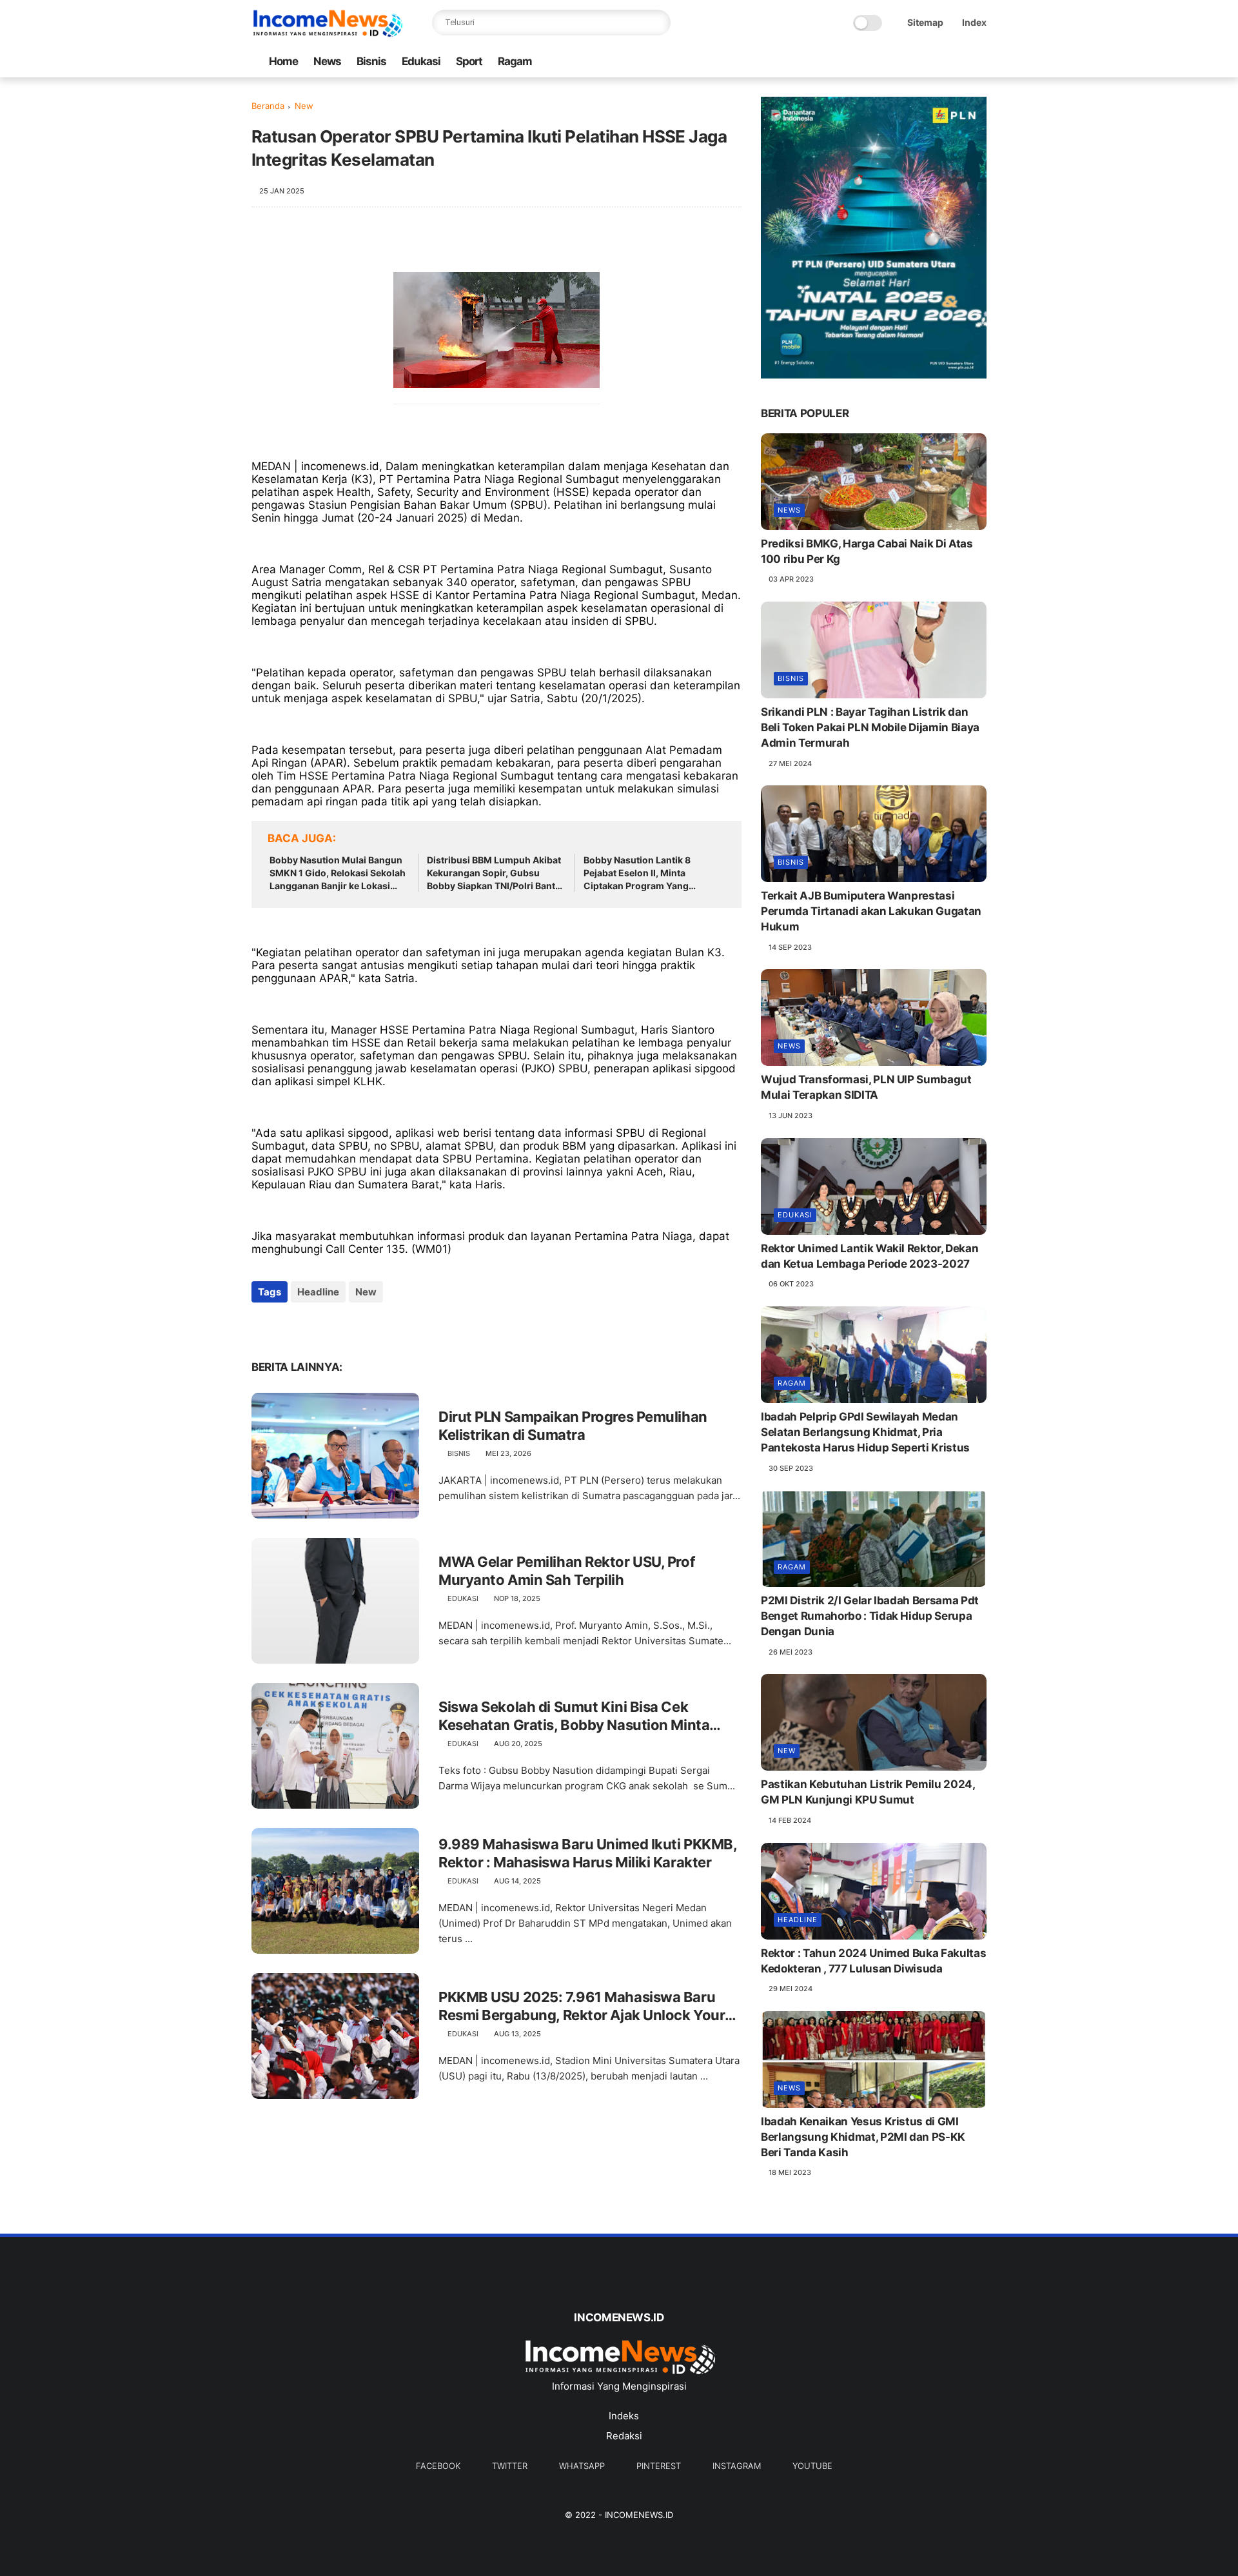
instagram (737, 2466)
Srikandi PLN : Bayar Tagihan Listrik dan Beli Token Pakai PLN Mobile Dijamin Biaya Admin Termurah (870, 727)
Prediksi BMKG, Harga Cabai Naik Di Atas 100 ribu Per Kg (867, 551)
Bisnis (371, 61)
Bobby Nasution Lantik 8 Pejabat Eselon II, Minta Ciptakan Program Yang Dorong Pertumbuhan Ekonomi (652, 873)
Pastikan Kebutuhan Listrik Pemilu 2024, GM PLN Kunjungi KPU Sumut (868, 1792)
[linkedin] (366, 1327)
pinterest (659, 2466)
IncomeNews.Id (639, 2515)
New (304, 106)
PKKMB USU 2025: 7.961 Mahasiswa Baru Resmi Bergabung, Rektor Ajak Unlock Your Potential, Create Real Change (582, 2007)
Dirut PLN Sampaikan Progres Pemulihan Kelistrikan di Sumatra (573, 1426)
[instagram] (959, 62)
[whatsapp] (918, 62)
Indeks (624, 2416)
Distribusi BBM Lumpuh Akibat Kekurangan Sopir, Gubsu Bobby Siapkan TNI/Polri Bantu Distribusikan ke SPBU (494, 873)
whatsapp (582, 2466)
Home (283, 61)
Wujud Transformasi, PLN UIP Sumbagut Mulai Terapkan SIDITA (866, 1087)
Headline (318, 1292)
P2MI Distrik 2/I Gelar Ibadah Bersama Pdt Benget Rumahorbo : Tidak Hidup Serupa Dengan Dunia (870, 1616)
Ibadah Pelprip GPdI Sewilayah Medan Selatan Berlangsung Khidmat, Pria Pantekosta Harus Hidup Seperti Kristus (865, 1432)
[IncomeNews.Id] (328, 34)
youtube (812, 2466)
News (327, 61)
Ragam (515, 61)
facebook (438, 2466)
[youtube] (979, 62)
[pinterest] (938, 62)
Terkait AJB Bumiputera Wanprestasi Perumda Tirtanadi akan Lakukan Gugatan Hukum (871, 911)
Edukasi (421, 61)
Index (974, 22)
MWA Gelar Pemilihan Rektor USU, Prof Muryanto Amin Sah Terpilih (566, 1571)
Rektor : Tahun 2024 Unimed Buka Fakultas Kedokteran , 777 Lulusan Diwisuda (873, 1961)
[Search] (658, 23)
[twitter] (897, 62)
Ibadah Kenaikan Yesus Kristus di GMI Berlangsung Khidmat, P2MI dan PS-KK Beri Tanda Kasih (863, 2137)
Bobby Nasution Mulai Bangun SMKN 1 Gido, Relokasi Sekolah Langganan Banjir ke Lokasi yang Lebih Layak (338, 873)
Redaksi (624, 2436)
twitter (510, 2466)
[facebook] (876, 62)
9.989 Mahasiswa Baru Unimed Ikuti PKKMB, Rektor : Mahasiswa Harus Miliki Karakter (587, 1853)
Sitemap (925, 22)
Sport (469, 61)
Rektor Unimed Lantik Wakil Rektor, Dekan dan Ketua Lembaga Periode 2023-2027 (870, 1256)
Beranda (268, 106)
